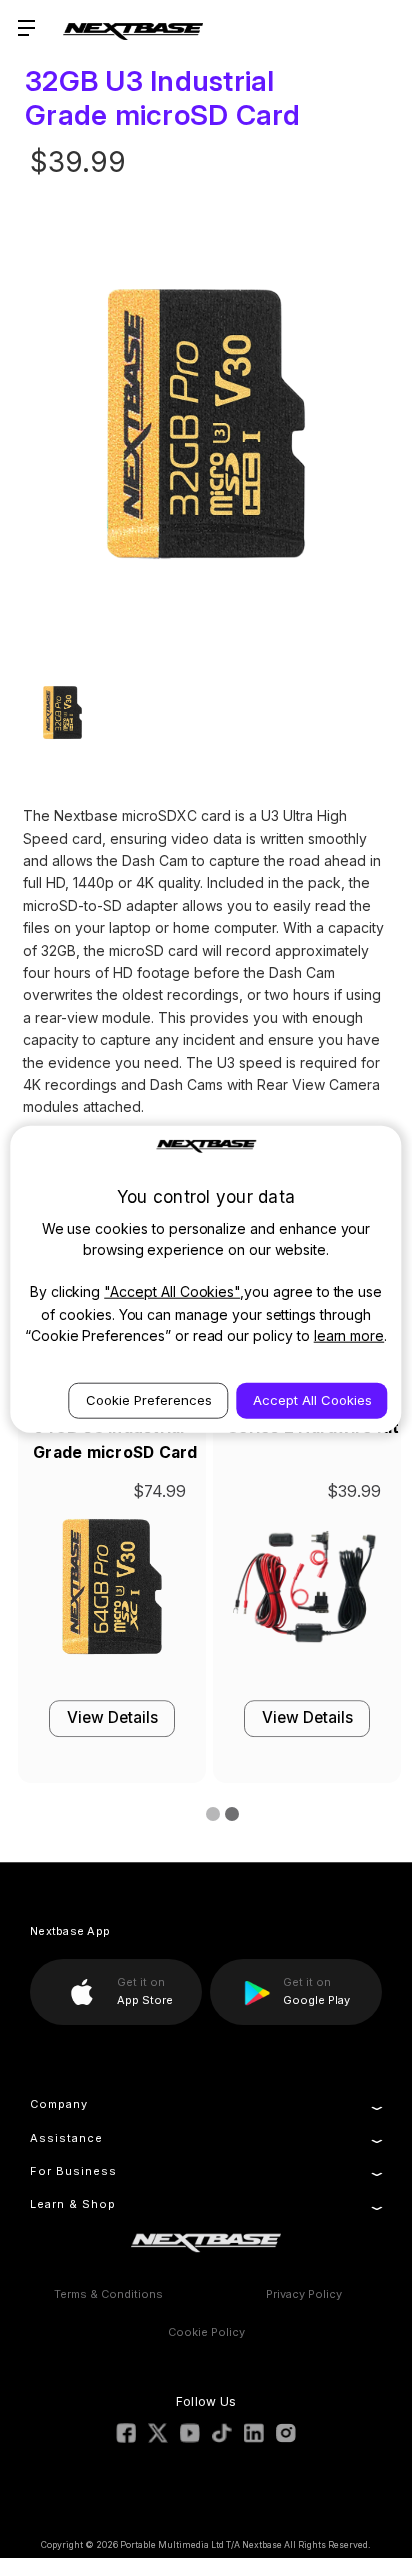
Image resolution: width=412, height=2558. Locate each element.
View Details (112, 1718)
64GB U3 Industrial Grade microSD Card (115, 1440)
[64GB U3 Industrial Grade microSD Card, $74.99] (112, 1592)
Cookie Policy (206, 2332)
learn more (349, 1334)
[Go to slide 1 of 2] (209, 1815)
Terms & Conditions (108, 2294)
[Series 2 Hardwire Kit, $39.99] (307, 1592)
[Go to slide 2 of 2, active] (228, 1815)
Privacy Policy (304, 2294)
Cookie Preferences (149, 1399)
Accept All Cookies (312, 1399)
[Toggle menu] (27, 27)
